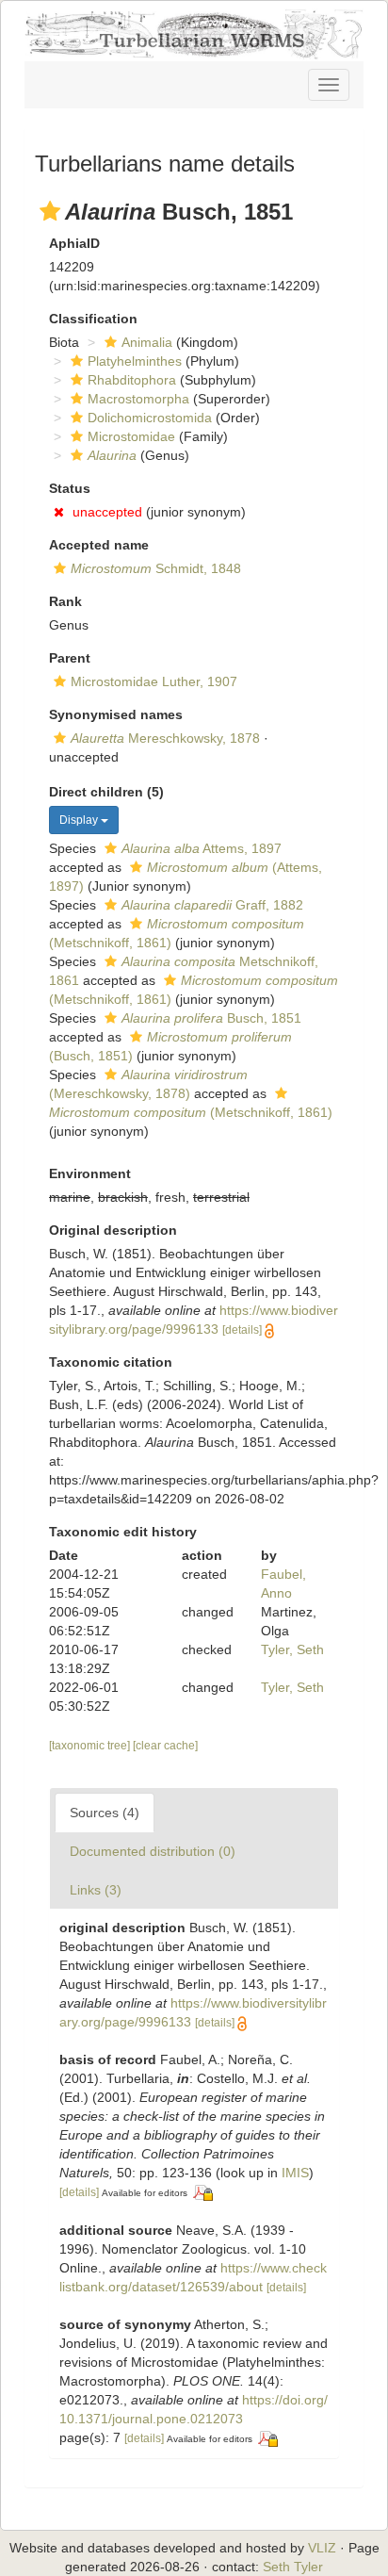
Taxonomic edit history (123, 1532)
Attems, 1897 (202, 848)
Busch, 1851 (211, 1018)
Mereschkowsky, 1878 (165, 738)
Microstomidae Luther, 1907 (154, 681)
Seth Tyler (293, 2567)
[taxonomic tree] (91, 1746)
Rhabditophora (132, 380)
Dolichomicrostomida (150, 418)
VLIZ (322, 2548)
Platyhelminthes (135, 361)
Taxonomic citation (111, 1362)
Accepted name (99, 545)
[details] (242, 1330)
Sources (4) (105, 1813)
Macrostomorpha (138, 399)
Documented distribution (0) (153, 1851)
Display (80, 820)
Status (70, 488)
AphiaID (74, 243)
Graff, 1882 (212, 905)
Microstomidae (131, 436)
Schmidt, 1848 (156, 568)
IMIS (295, 2173)
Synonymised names (116, 714)
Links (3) (96, 1890)
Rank (65, 601)
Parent (70, 658)
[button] (50, 211)
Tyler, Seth (292, 1649)
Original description (113, 1230)
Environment (90, 1173)
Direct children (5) (106, 792)
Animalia (147, 342)
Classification (93, 319)
